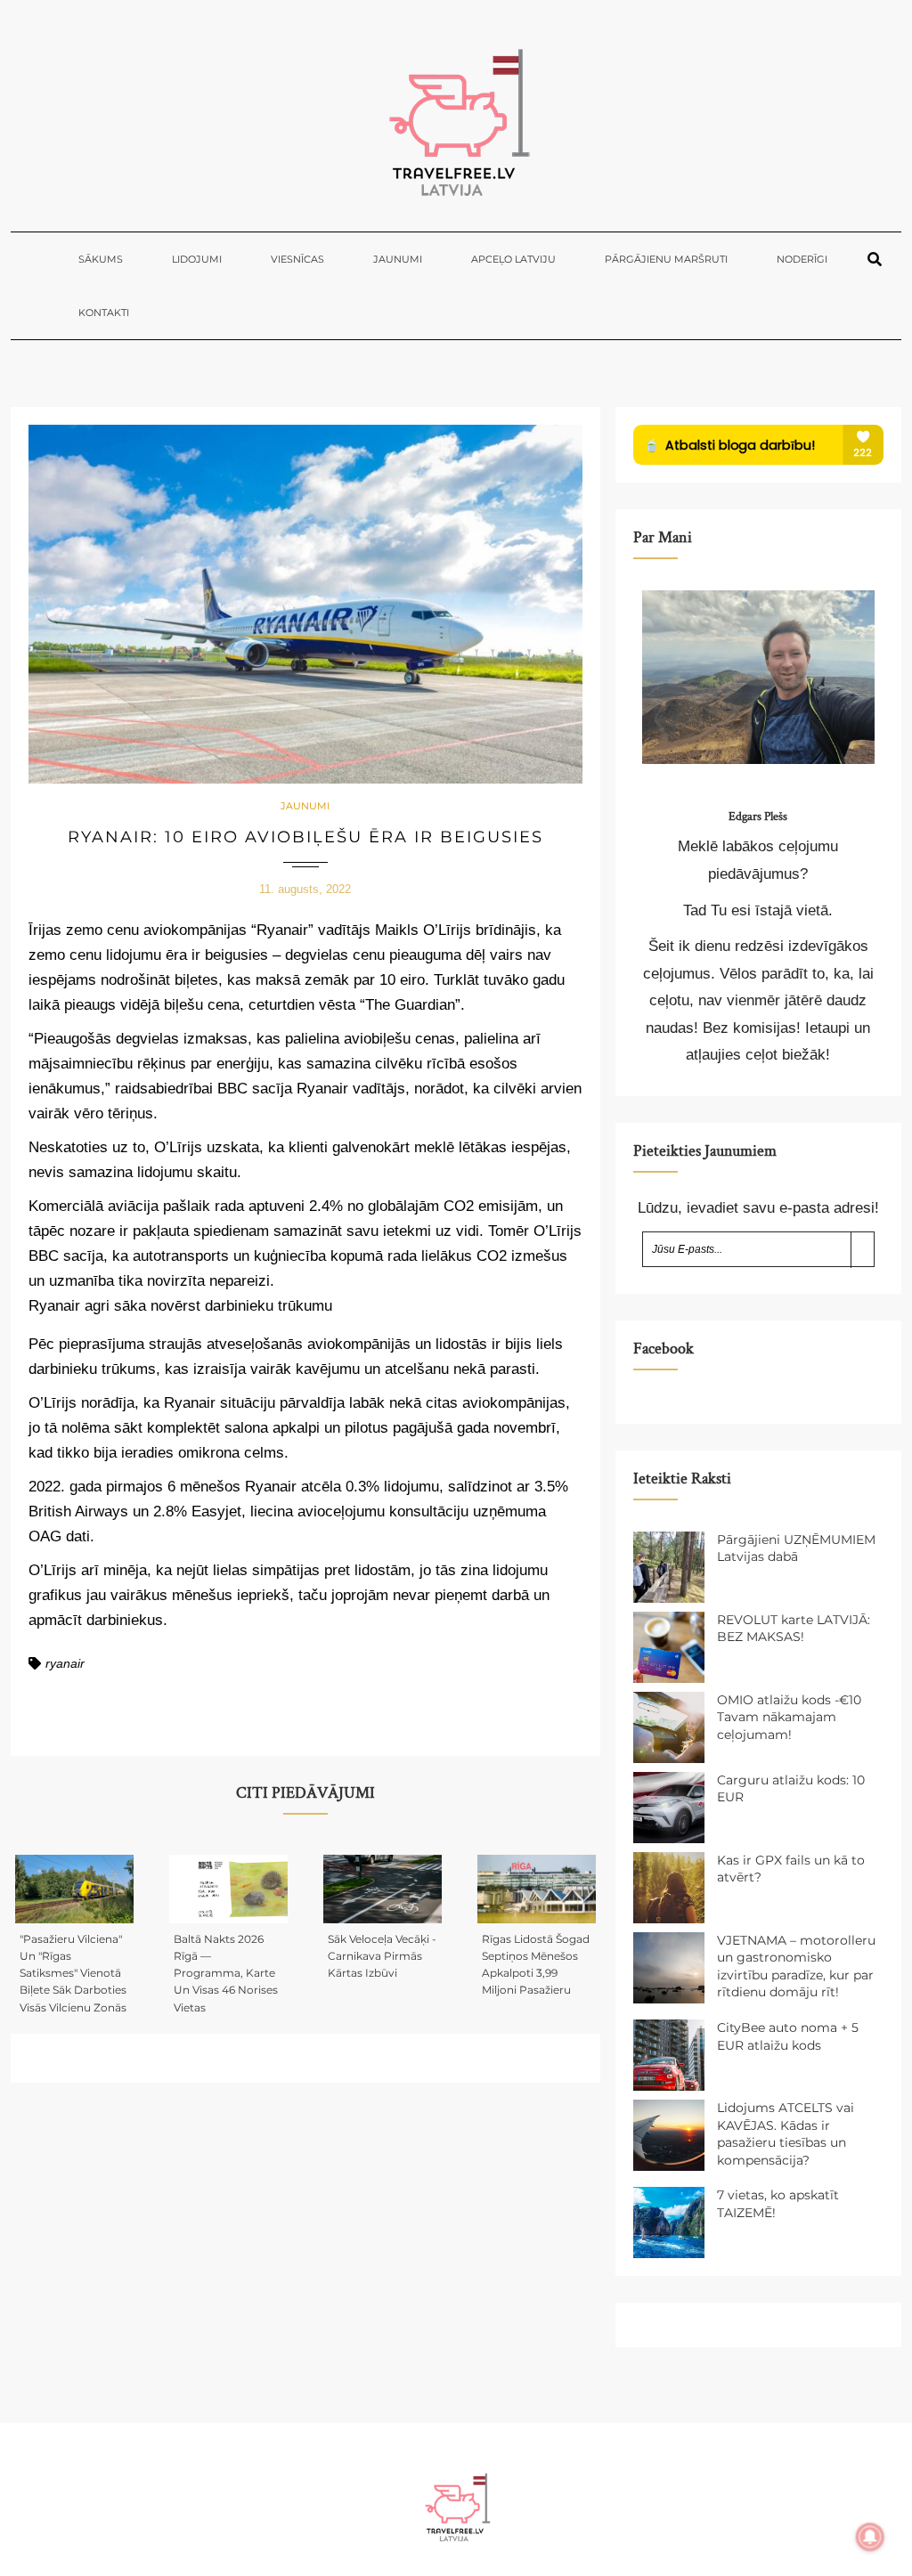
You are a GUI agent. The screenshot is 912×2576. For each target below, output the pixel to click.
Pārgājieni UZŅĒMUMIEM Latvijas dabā (796, 1548)
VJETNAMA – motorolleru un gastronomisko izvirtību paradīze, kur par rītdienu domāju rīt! (796, 1967)
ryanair (65, 1663)
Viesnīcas (297, 259)
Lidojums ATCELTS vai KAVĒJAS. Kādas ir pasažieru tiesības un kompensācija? (786, 2134)
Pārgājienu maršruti (666, 259)
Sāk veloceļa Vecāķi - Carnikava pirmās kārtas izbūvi (382, 1956)
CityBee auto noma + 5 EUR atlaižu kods (788, 2036)
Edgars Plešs (758, 817)
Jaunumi (398, 259)
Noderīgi (802, 259)
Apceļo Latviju (513, 259)
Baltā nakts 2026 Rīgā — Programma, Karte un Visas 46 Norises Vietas (226, 1973)
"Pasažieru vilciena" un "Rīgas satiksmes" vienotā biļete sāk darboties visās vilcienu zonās (73, 1973)
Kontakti (104, 313)
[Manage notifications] (870, 2537)
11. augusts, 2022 (305, 889)
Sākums (101, 259)
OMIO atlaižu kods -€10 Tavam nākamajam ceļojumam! (789, 1717)
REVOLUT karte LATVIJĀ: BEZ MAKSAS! (794, 1629)
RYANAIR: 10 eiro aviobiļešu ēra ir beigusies (305, 837)
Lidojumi (197, 259)
